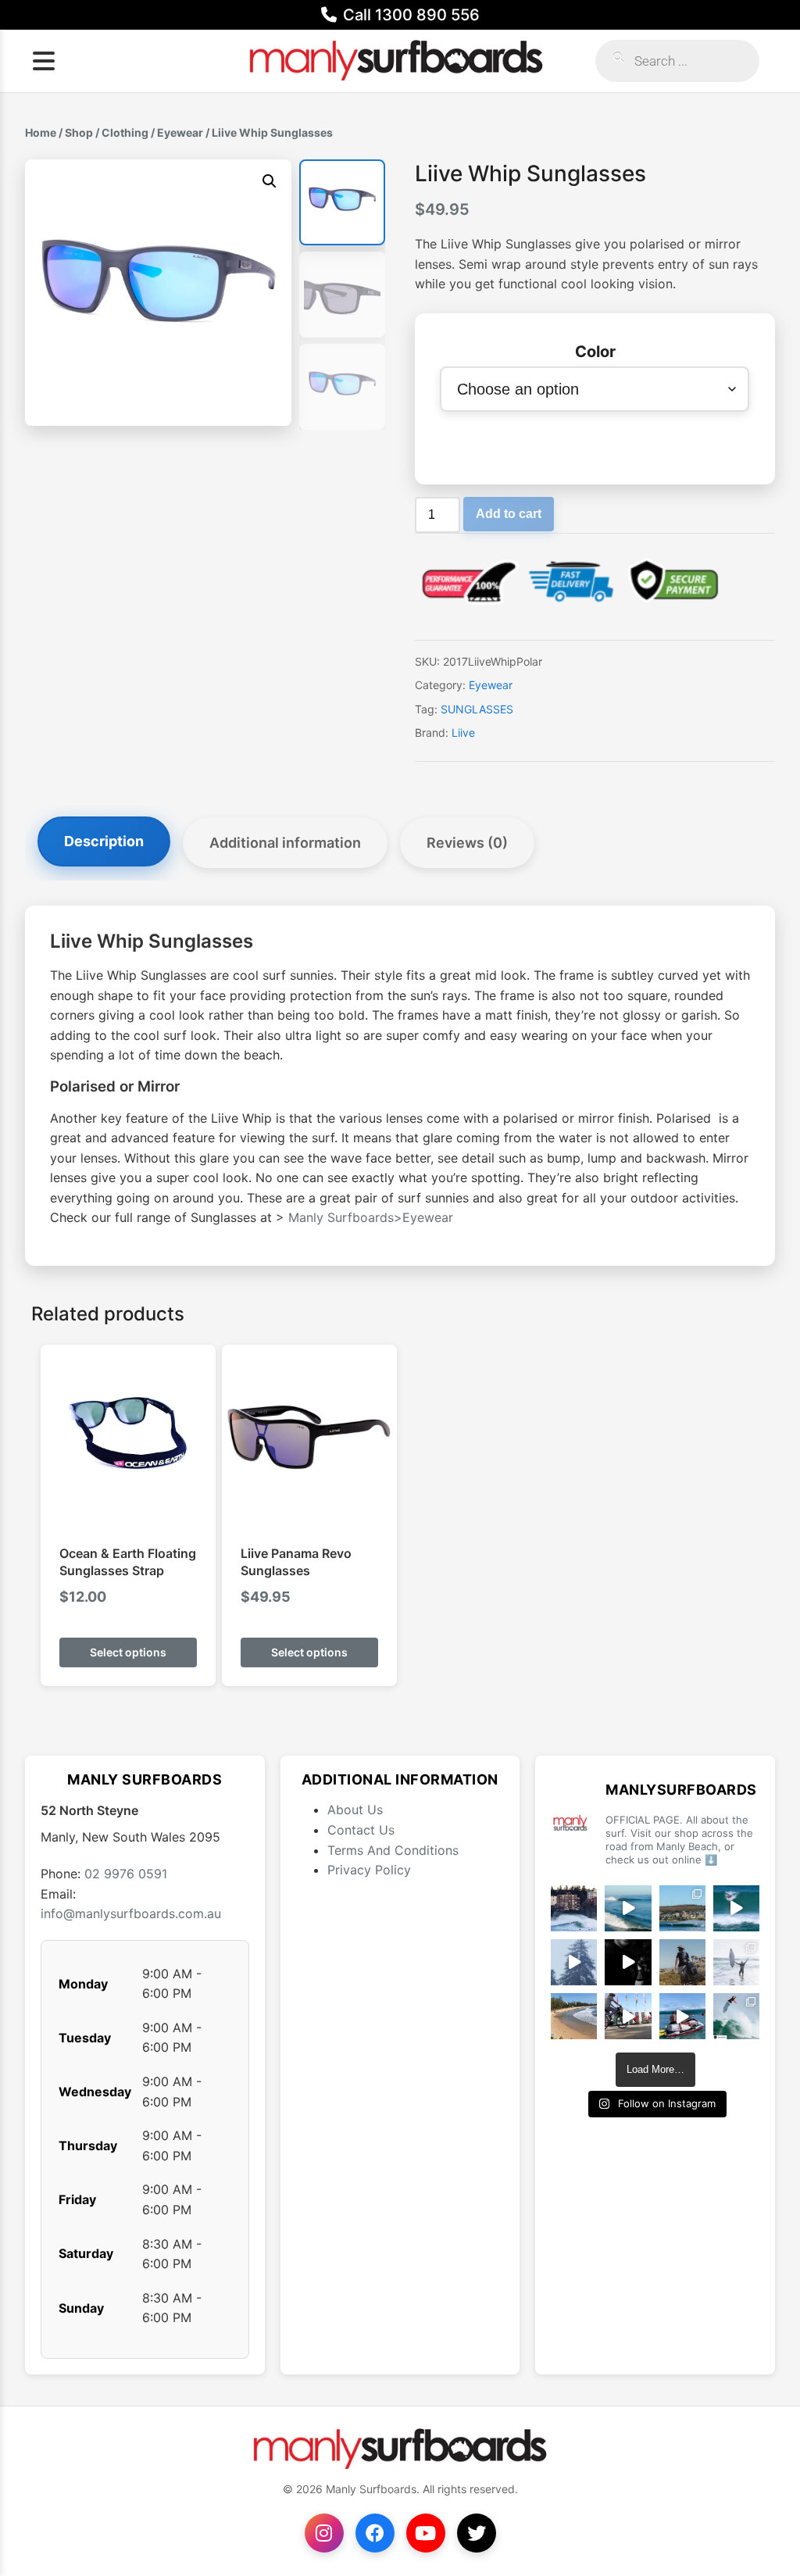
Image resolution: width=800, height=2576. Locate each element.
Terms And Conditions (393, 1850)
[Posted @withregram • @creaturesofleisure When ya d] (682, 1962)
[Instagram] (324, 2533)
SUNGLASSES (477, 709)
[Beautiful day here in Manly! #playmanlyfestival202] (574, 2016)
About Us (355, 1810)
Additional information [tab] (285, 843)
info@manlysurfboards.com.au (131, 1913)
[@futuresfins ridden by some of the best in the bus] (736, 2016)
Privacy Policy (369, 1870)
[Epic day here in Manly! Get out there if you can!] (682, 1908)
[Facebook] (375, 2533)
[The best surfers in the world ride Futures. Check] (736, 1908)
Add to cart (509, 514)
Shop (79, 132)
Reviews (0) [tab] (467, 843)
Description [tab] (104, 841)
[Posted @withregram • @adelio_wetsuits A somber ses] (628, 1962)
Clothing (125, 132)
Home (41, 132)
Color (595, 352)
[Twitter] (477, 2533)
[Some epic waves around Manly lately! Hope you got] (574, 1908)
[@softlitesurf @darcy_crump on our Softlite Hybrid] (574, 1962)
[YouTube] (426, 2533)
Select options (128, 1652)
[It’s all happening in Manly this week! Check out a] (628, 2016)
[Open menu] (44, 61)
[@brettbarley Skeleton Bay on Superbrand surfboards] (628, 1908)
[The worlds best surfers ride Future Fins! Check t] (736, 1962)
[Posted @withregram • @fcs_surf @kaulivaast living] (682, 2016)
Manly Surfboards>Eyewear (371, 1217)
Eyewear (180, 132)
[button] (270, 181)
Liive (463, 732)
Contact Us (361, 1830)
